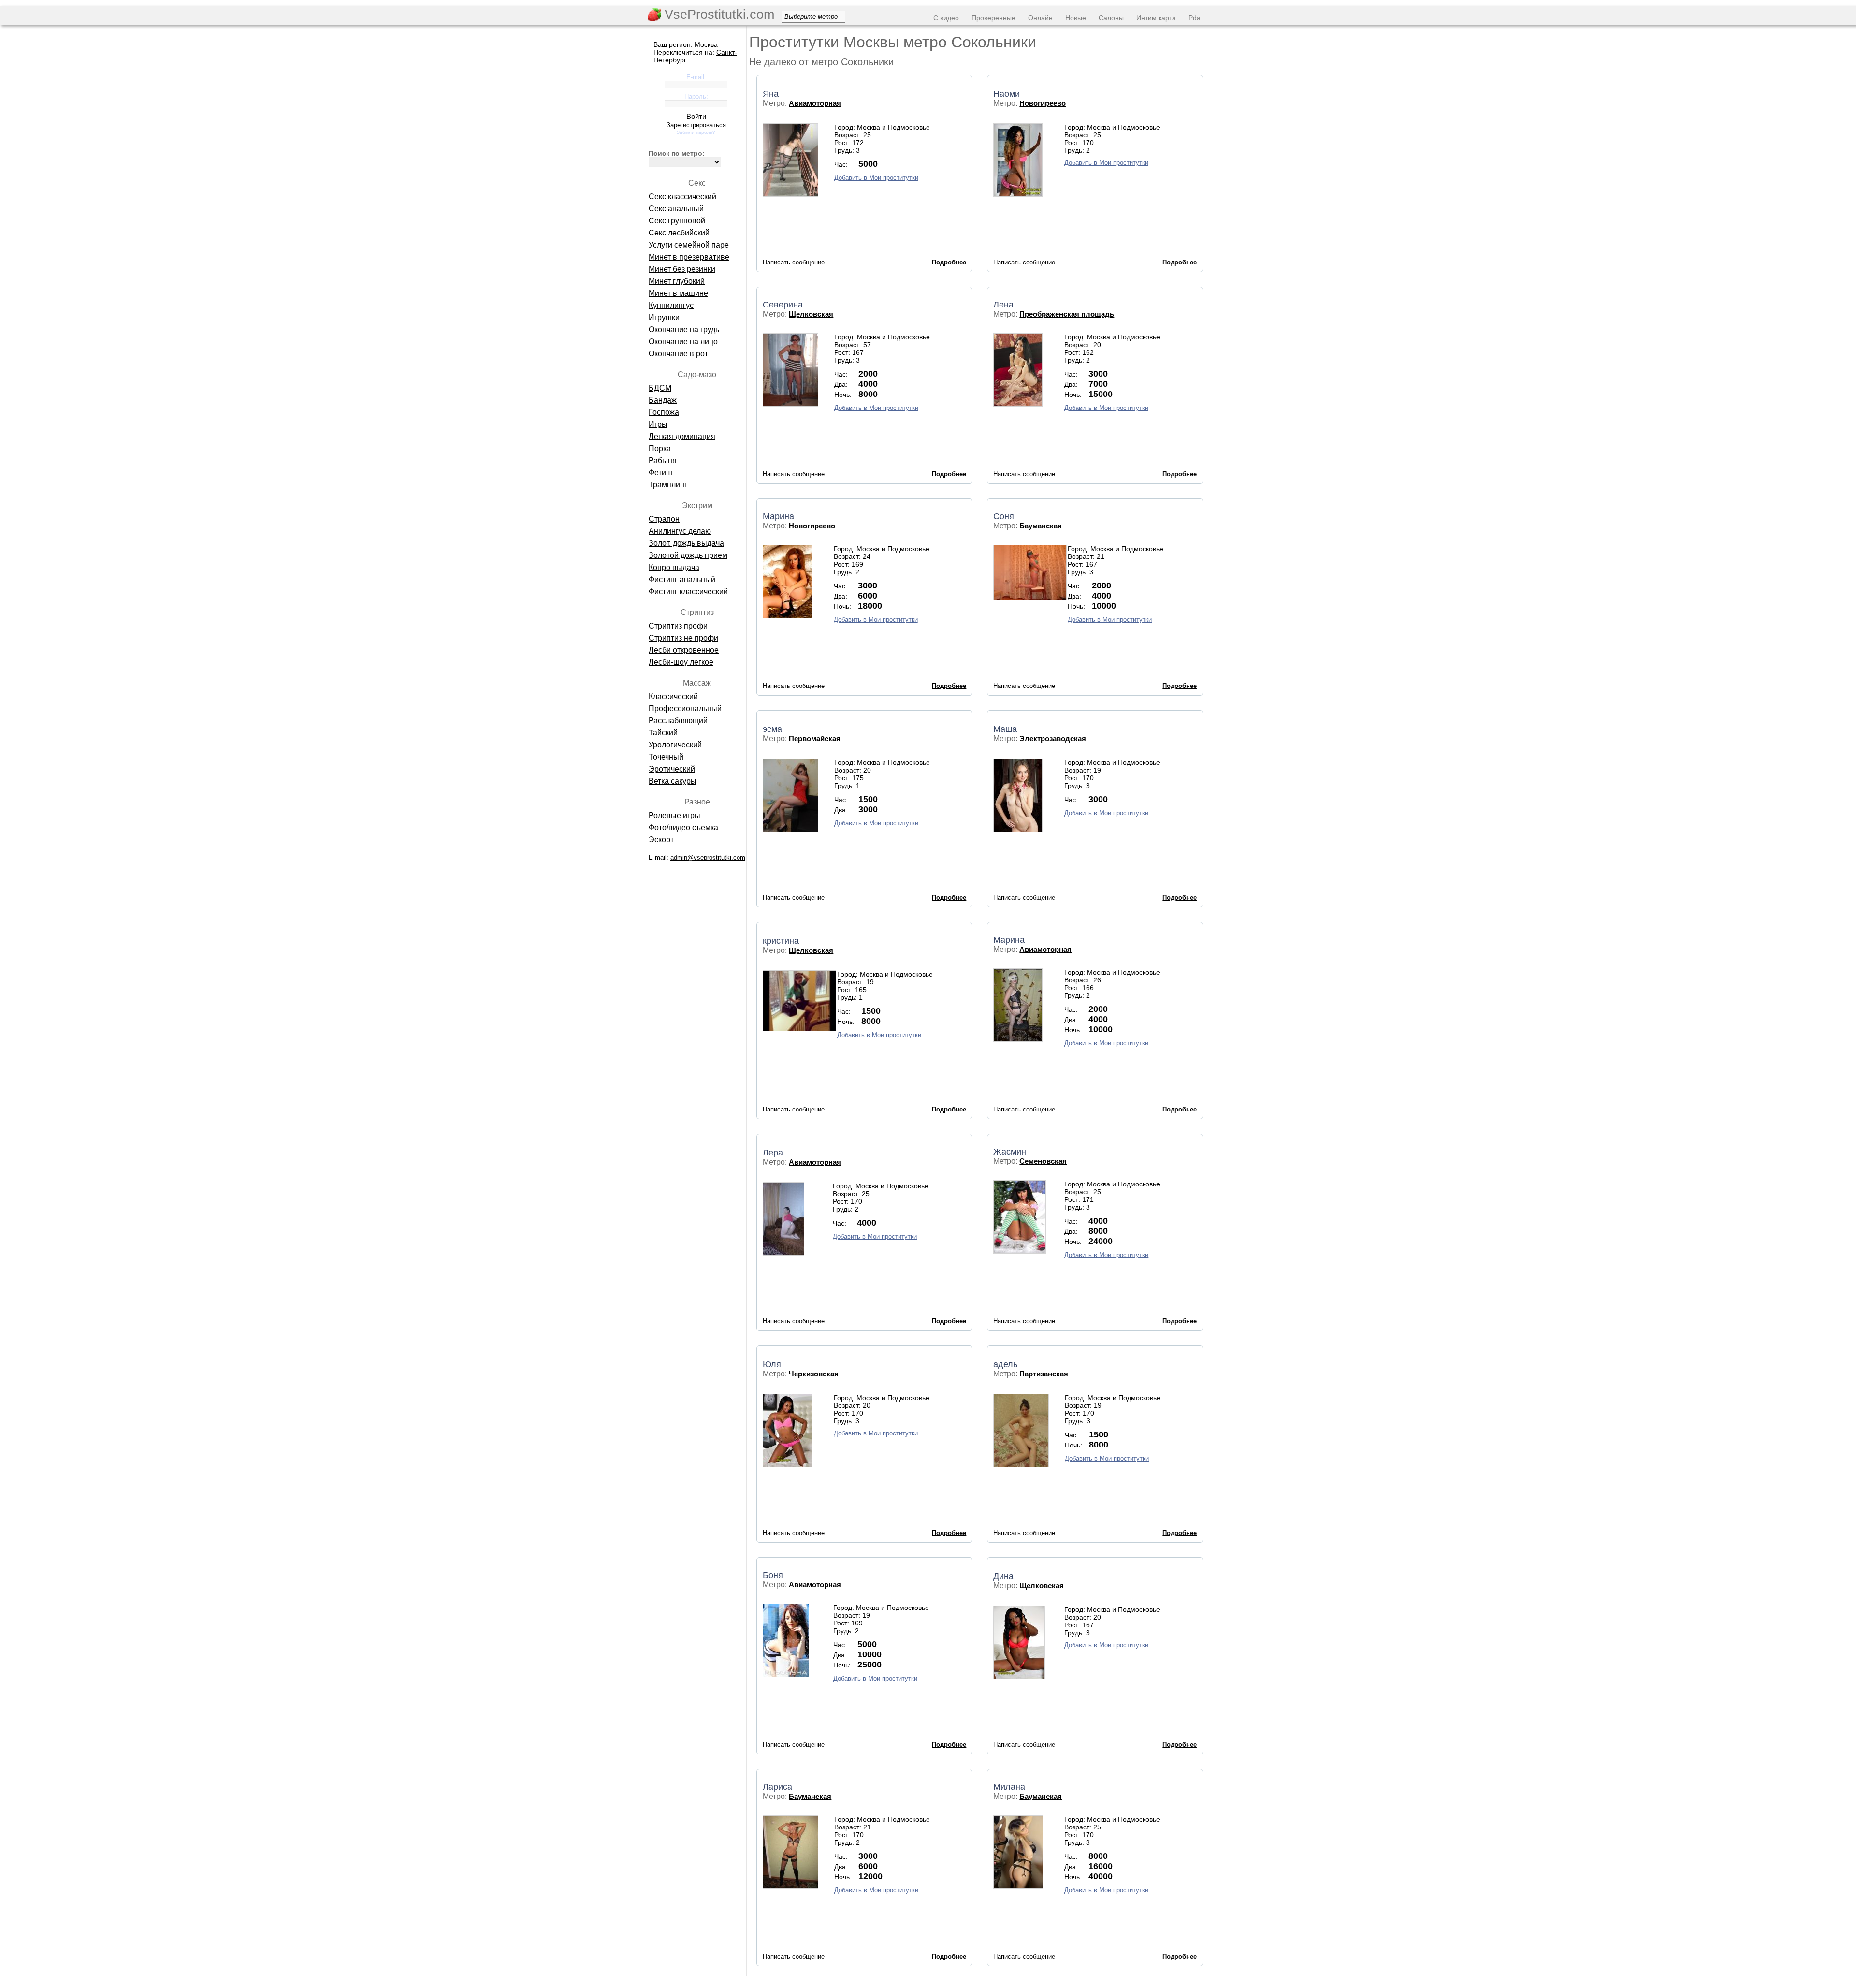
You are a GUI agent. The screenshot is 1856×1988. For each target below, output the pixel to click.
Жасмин (1010, 1152)
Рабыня (663, 460)
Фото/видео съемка (683, 827)
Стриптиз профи (678, 626)
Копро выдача (674, 567)
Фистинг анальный (682, 579)
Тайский (663, 733)
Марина (778, 516)
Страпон (664, 519)
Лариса (777, 1787)
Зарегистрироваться (696, 125)
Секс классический (682, 197)
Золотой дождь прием (688, 555)
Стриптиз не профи (683, 638)
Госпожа (664, 412)
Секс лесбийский (679, 233)
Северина (783, 305)
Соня (1004, 516)
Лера (773, 1153)
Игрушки (664, 317)
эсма (772, 729)
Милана (1009, 1787)
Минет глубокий (677, 281)
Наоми (1007, 94)
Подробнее (949, 262)
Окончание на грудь (684, 329)
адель (1005, 1364)
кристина (781, 941)
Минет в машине (678, 293)
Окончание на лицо (683, 342)
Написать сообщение (794, 262)
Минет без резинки (682, 269)
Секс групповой (677, 221)
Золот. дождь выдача (686, 543)
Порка (660, 448)
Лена (1003, 305)
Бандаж (663, 400)
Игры (658, 424)
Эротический (672, 769)
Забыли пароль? (696, 132)
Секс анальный (676, 209)
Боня (773, 1575)
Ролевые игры (674, 815)
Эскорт (661, 840)
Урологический (675, 745)
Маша (1005, 729)
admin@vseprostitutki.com (708, 857)
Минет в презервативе (689, 257)
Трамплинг (668, 485)
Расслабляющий (678, 721)
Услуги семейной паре (689, 245)
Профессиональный (685, 709)
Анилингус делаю (680, 531)
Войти (696, 116)
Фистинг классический (688, 592)
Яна (771, 94)
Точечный (666, 757)
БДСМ (660, 388)
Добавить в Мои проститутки (876, 178)
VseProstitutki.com (718, 15)
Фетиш (660, 473)
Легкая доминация (682, 436)
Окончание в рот (678, 354)
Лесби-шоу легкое (681, 662)
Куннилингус (671, 305)
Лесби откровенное (684, 650)
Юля (772, 1364)
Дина (1003, 1576)
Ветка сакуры (673, 781)
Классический (673, 696)
